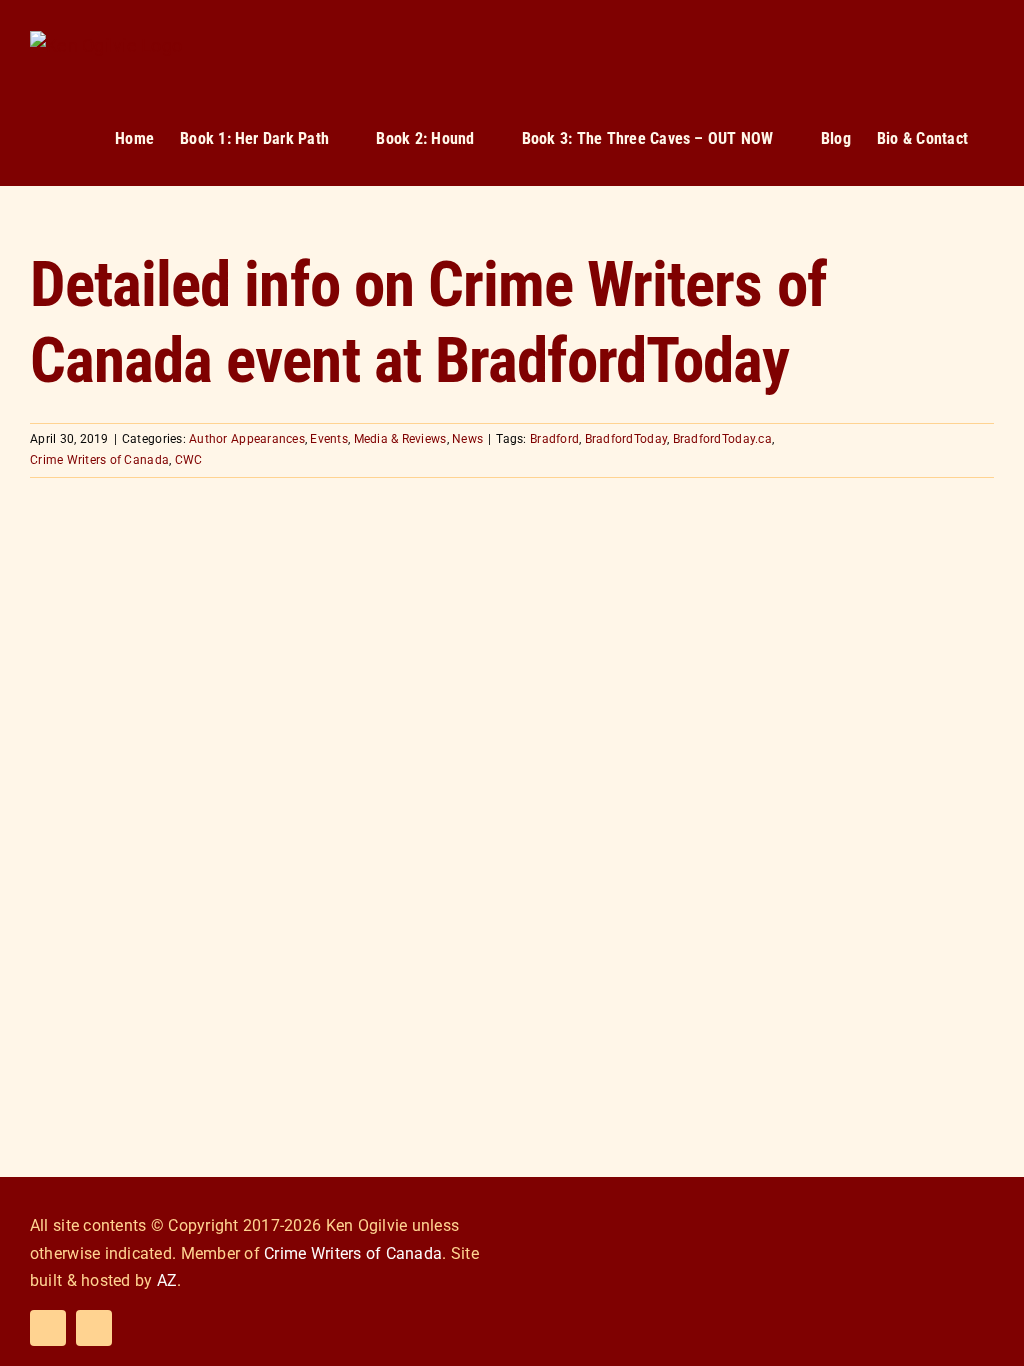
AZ (167, 1280)
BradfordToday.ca (722, 439)
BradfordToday (626, 439)
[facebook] (48, 1328)
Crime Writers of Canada (99, 460)
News (467, 439)
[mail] (94, 1328)
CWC (189, 460)
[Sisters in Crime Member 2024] (934, 1205)
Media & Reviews (400, 439)
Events (329, 439)
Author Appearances (247, 439)
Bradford (554, 439)
